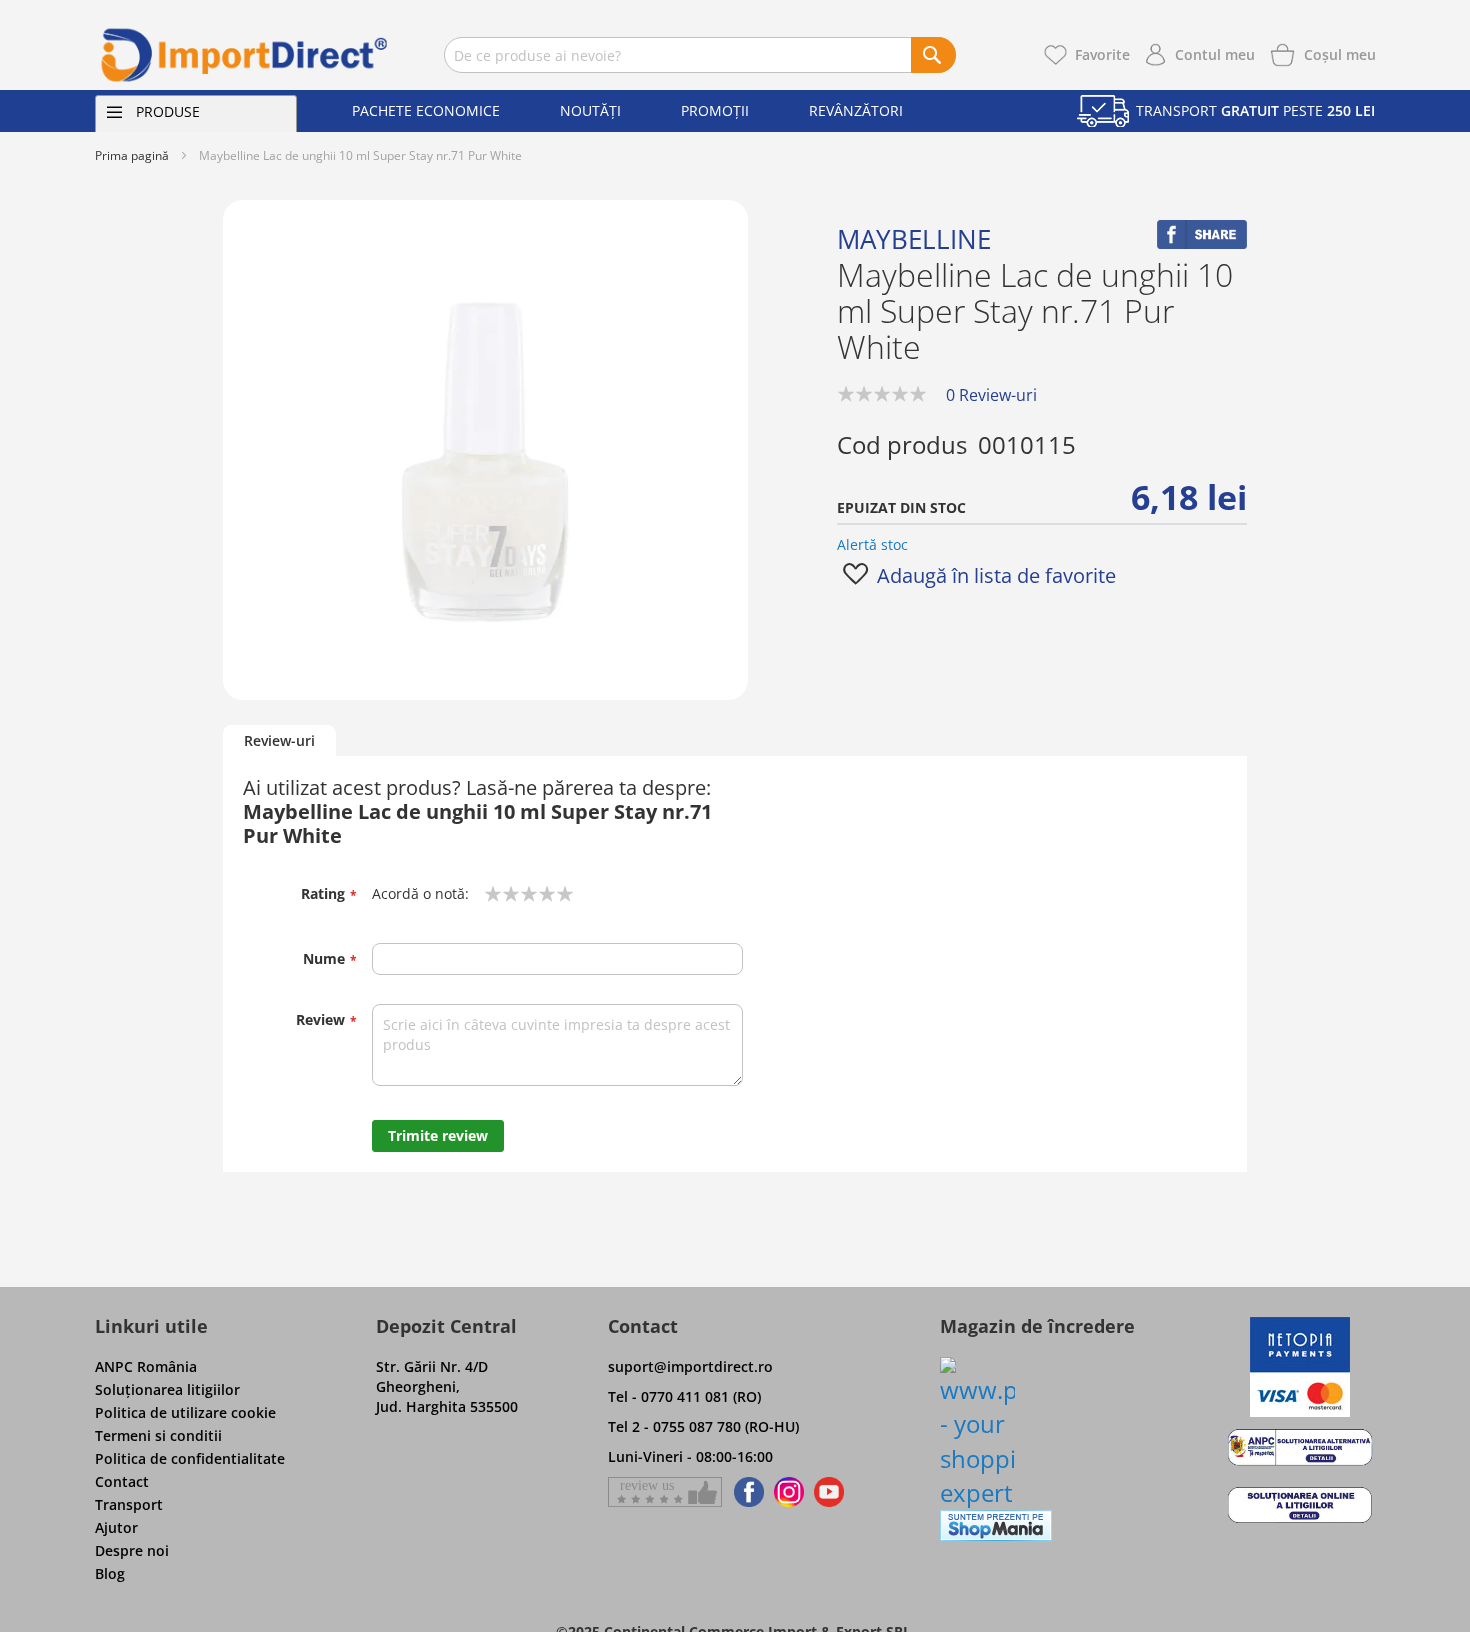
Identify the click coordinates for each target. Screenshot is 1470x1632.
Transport (129, 1504)
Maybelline (914, 239)
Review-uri (279, 740)
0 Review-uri (991, 395)
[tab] (279, 741)
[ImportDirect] (245, 55)
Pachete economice (426, 110)
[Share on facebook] (1202, 243)
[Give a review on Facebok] (665, 1492)
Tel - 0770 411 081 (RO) (684, 1396)
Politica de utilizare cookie (185, 1412)
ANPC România (146, 1366)
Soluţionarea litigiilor (167, 1389)
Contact (122, 1481)
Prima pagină (132, 155)
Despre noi (132, 1550)
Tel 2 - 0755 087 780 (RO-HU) (703, 1426)
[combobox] (700, 55)
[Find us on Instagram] (789, 1492)
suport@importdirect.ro (690, 1366)
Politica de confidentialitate (190, 1458)
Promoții (715, 110)
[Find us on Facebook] (745, 1492)
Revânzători (856, 110)
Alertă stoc (872, 544)
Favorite (1102, 54)
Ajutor (116, 1527)
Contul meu (1215, 54)
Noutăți (590, 110)
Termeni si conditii (158, 1435)
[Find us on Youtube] (829, 1492)
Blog (110, 1573)
